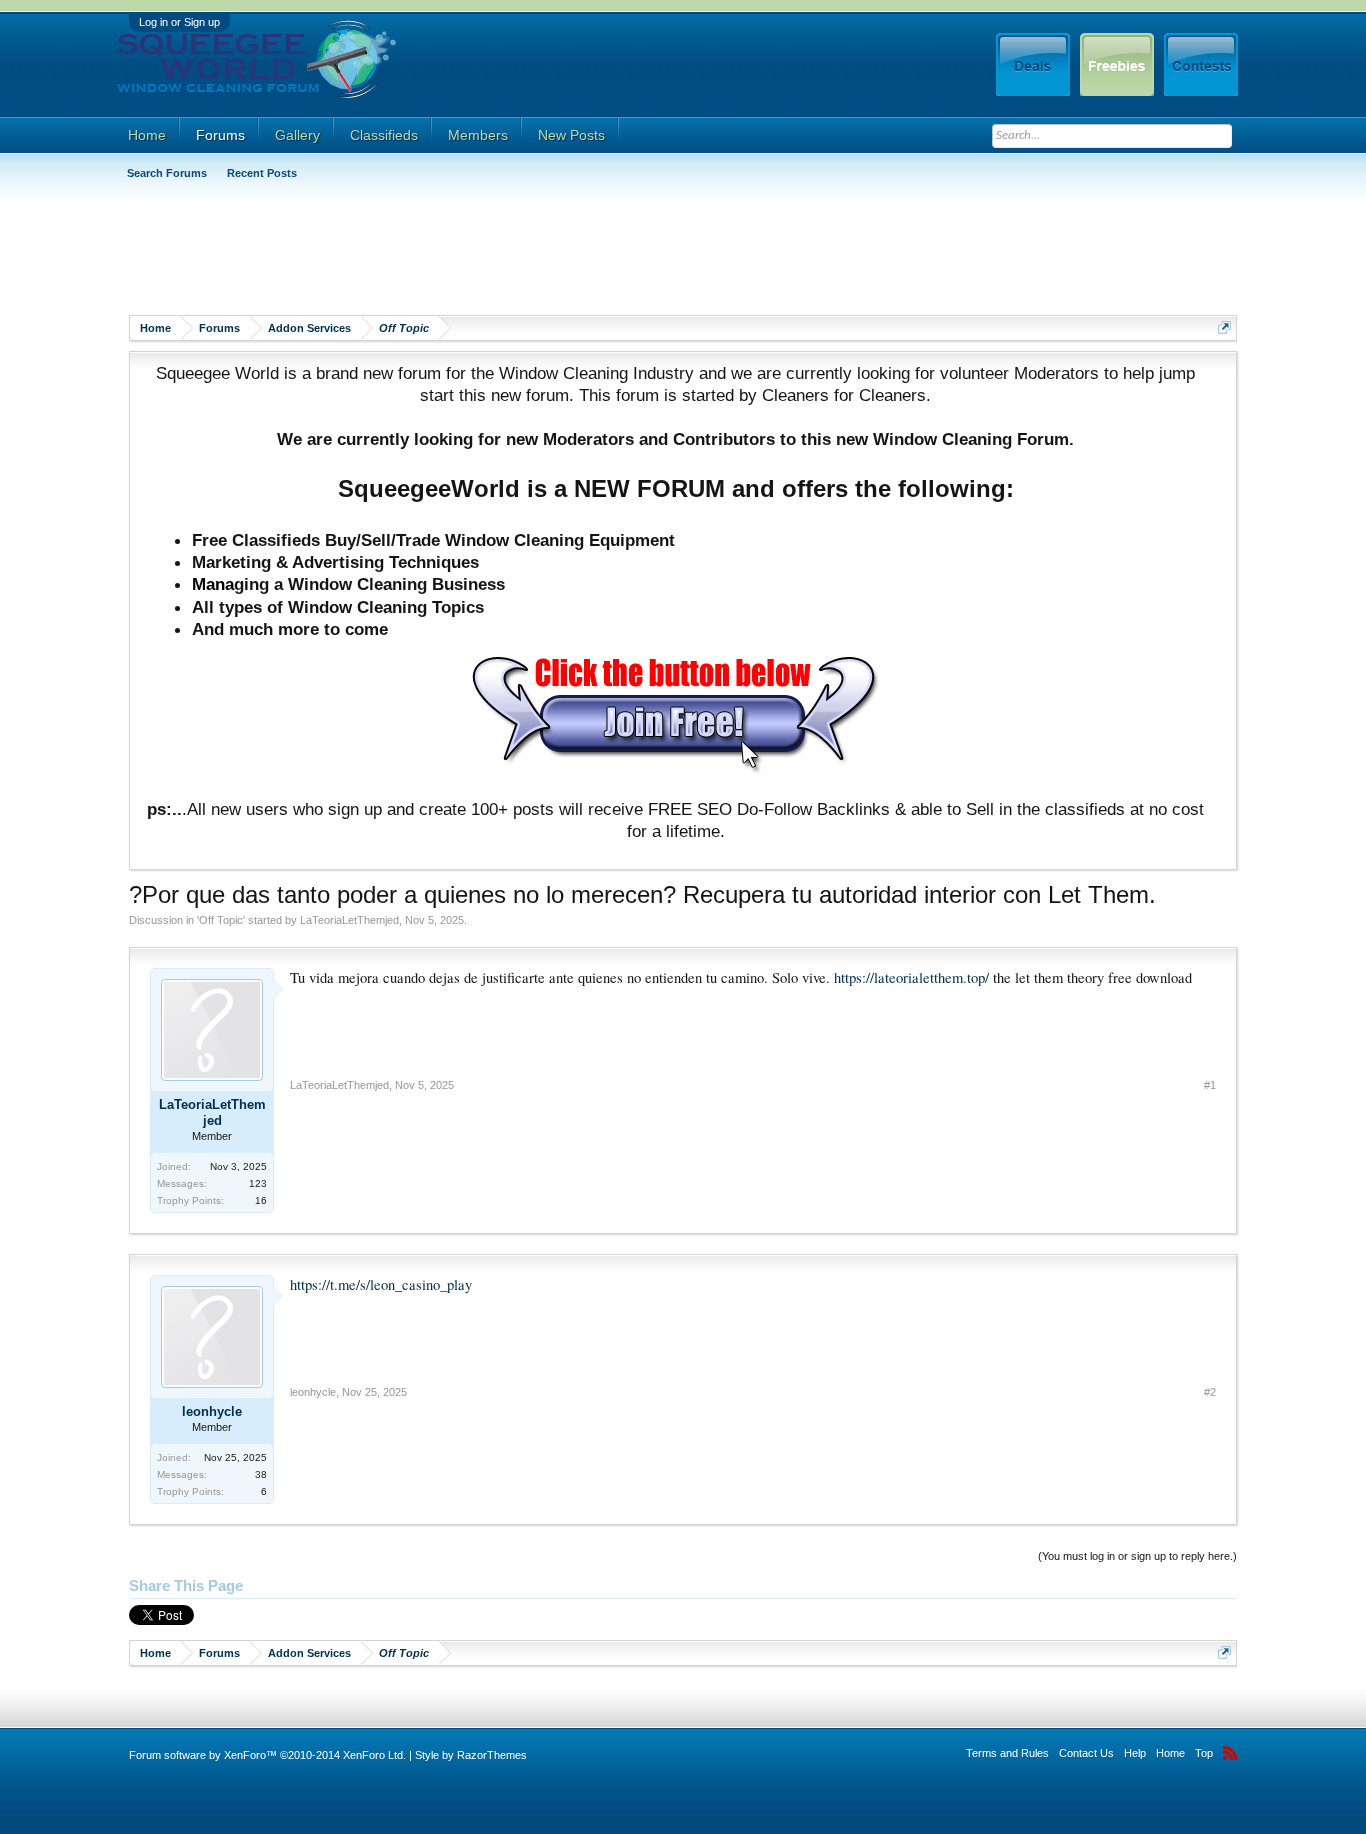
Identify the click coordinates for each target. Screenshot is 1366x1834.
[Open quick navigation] (1224, 327)
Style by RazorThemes (471, 1755)
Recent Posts (262, 173)
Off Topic (221, 920)
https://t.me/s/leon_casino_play (381, 1284)
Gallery (297, 135)
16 (261, 1200)
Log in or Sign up (179, 22)
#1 (1210, 1085)
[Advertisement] (493, 255)
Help (1135, 1753)
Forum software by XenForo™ (267, 1755)
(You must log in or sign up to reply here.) (1137, 1556)
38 (261, 1474)
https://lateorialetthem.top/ (911, 977)
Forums (220, 135)
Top (1204, 1753)
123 (258, 1183)
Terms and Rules (1007, 1753)
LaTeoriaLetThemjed (349, 920)
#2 (1210, 1392)
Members (478, 135)
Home (147, 135)
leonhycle (212, 1411)
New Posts (571, 135)
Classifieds (384, 135)
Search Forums (167, 173)
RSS (1230, 1753)
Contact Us (1086, 1753)
